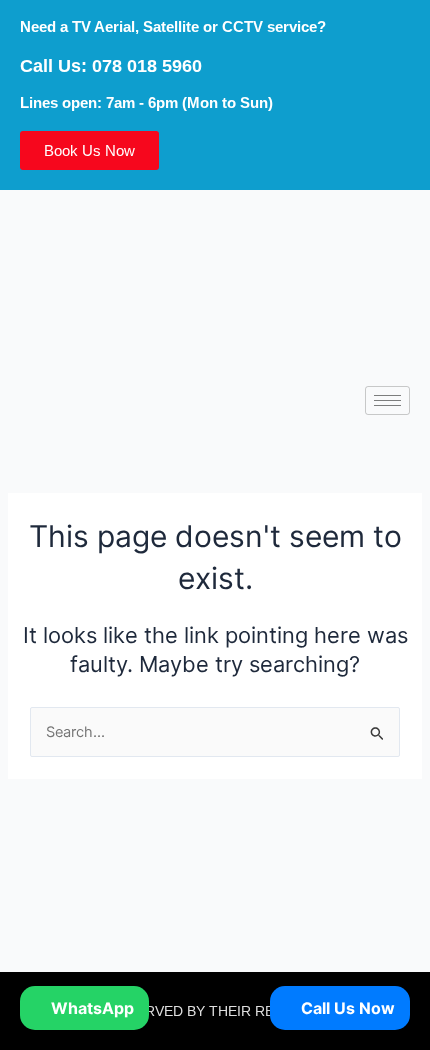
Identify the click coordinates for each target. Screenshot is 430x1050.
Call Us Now (346, 1008)
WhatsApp (90, 1008)
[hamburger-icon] (387, 400)
